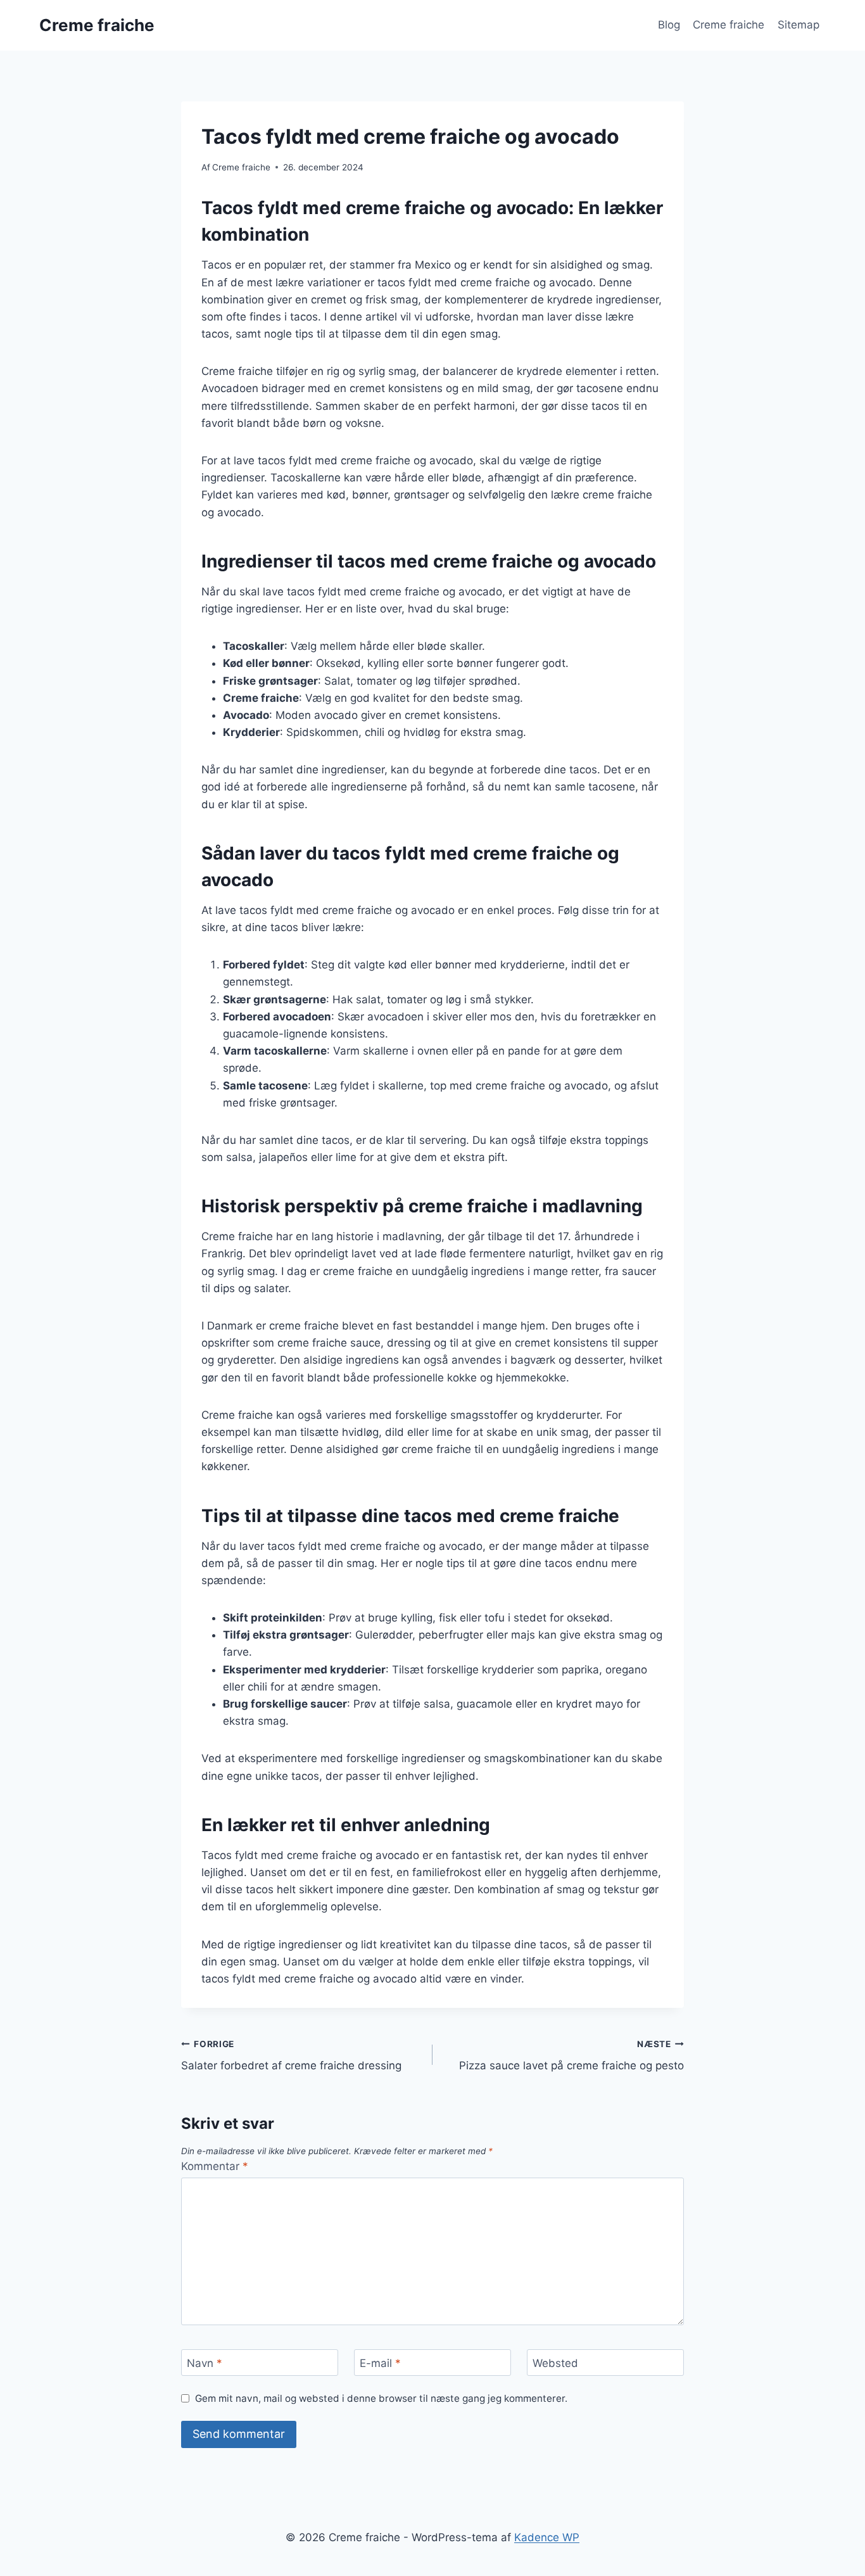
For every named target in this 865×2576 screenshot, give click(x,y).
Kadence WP (547, 2537)
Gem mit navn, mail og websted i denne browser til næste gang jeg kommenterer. (381, 2398)
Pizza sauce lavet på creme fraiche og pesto (571, 2056)
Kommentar (215, 2166)
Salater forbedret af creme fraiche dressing (291, 2056)
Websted (555, 2363)
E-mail (380, 2363)
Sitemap (799, 25)
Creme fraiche (729, 25)
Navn (205, 2363)
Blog (669, 25)
